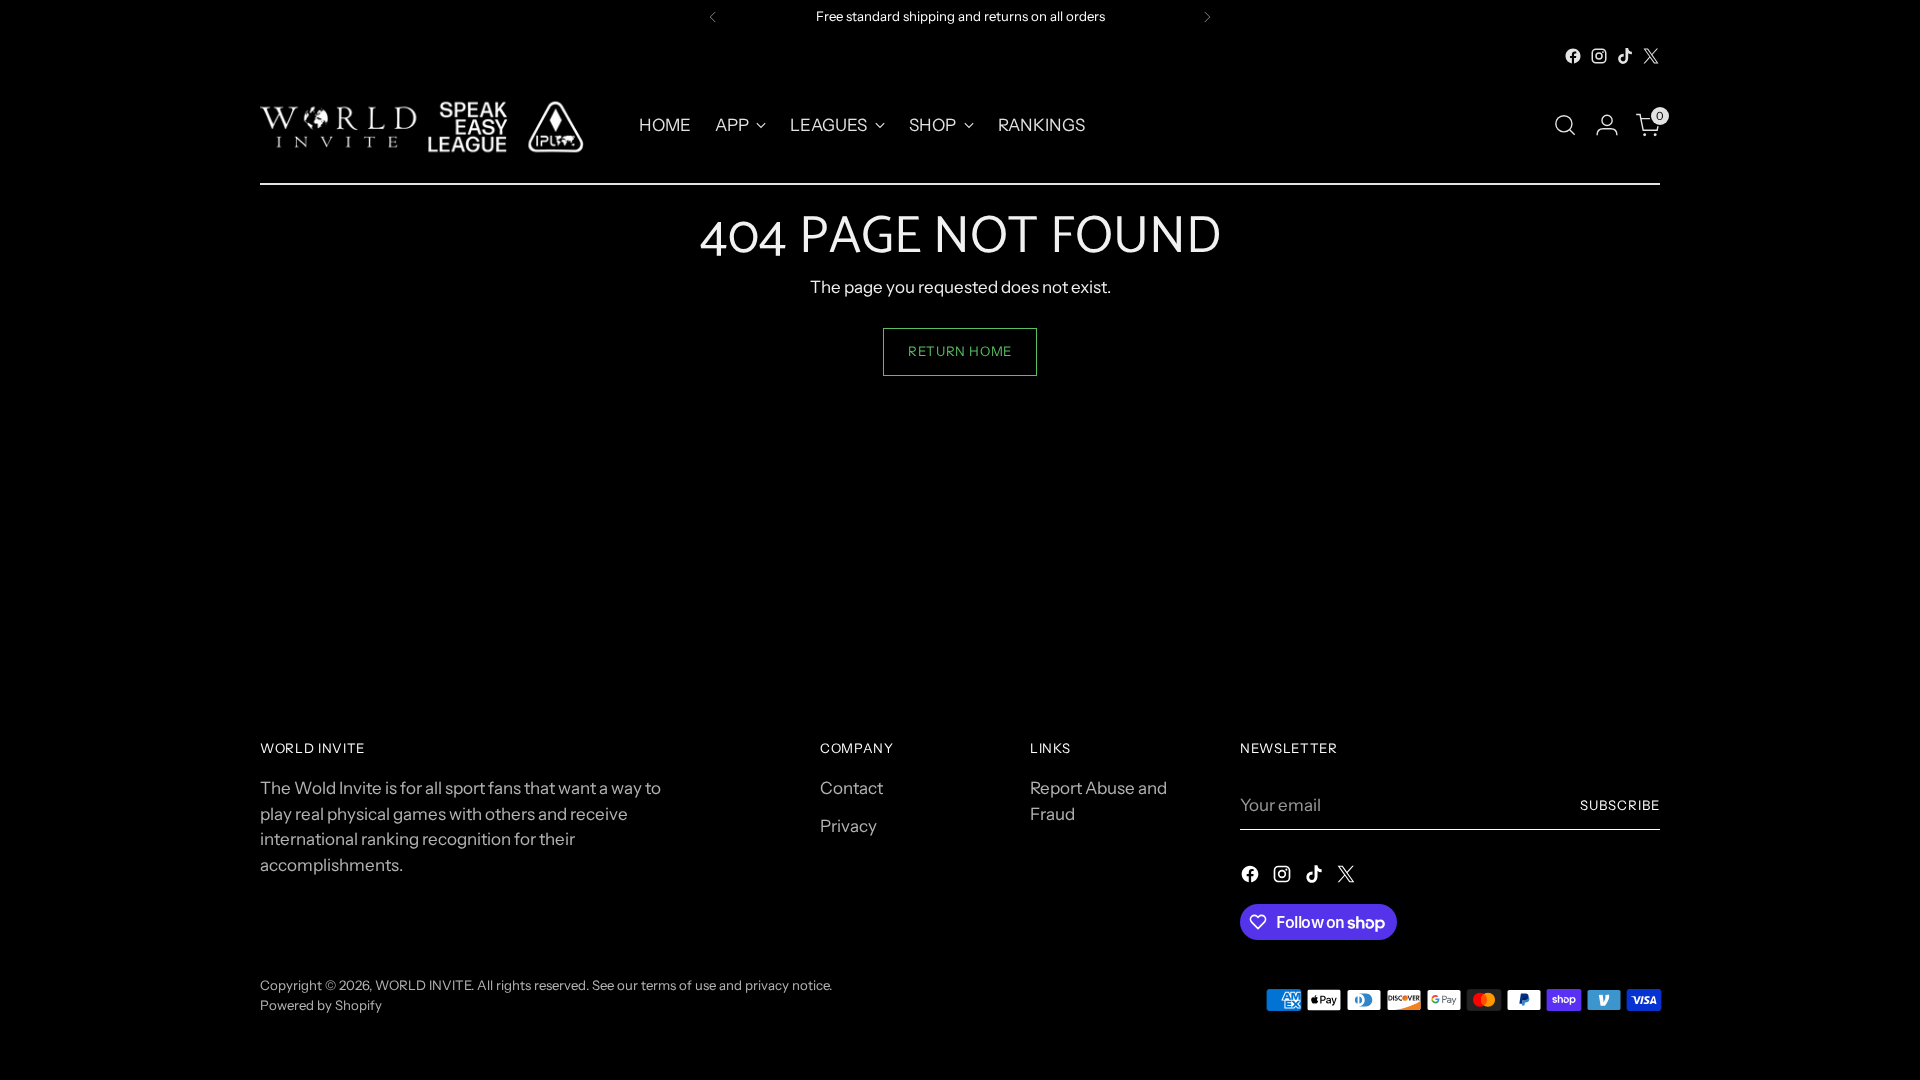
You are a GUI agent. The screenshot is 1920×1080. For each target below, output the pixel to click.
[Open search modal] (1565, 125)
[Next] (1207, 17)
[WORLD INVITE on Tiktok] (1625, 56)
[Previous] (713, 17)
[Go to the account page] (1607, 125)
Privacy (848, 826)
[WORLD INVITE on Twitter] (1651, 56)
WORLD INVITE (423, 985)
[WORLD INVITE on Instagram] (1599, 56)
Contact (851, 788)
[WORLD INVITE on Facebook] (1573, 56)
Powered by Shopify (321, 1005)
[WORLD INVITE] (435, 125)
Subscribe (1620, 805)
